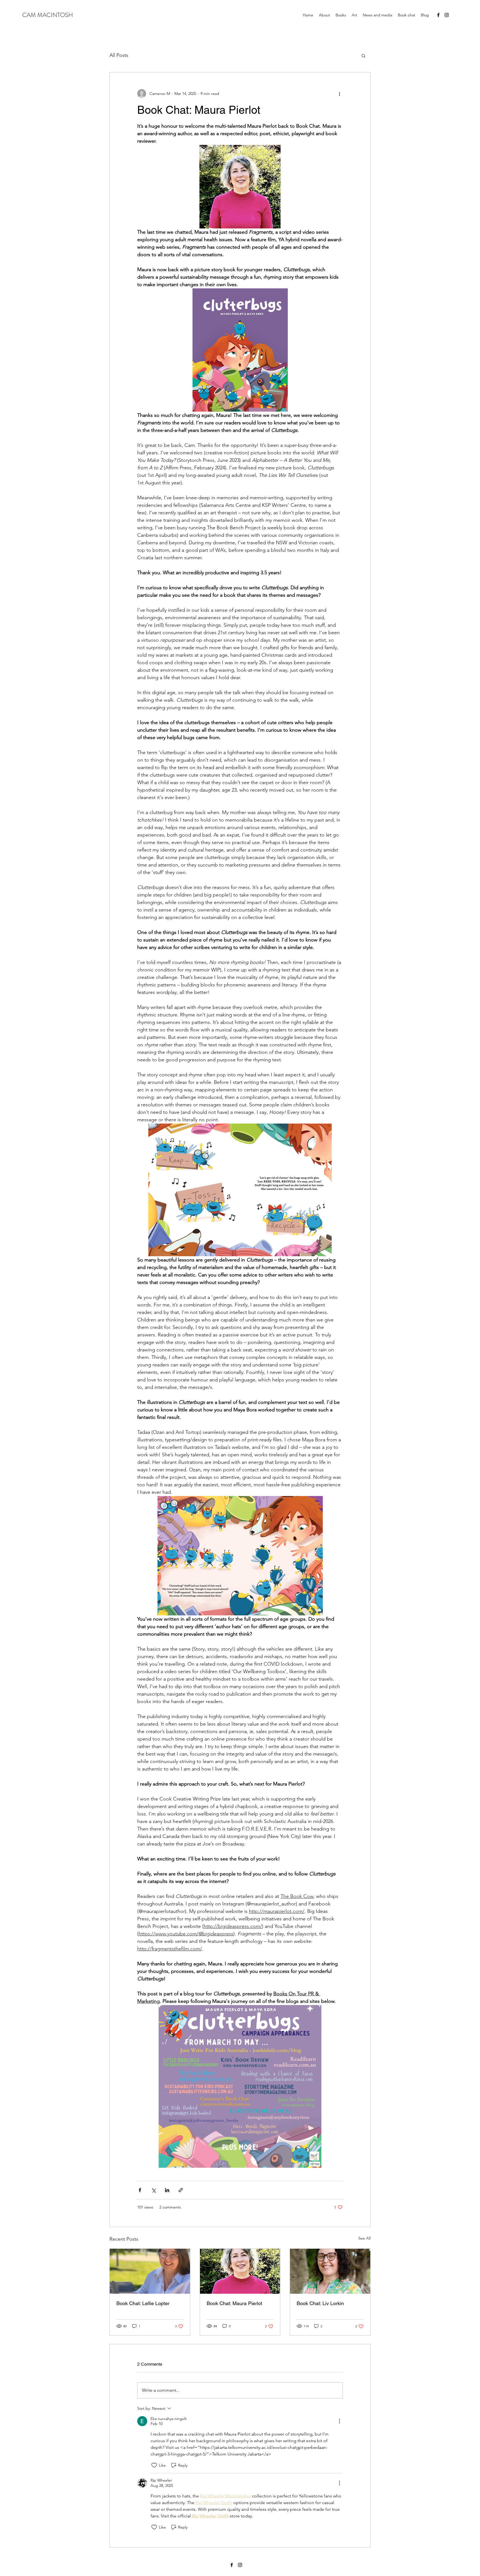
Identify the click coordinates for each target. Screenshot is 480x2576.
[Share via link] (181, 2190)
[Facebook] (438, 15)
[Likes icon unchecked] (154, 2465)
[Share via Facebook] (140, 2190)
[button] (363, 56)
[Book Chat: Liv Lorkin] (330, 2271)
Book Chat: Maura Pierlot (234, 2303)
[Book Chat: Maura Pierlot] (240, 2271)
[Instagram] (447, 15)
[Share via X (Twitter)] (153, 2190)
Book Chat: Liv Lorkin (320, 2303)
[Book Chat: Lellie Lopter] (150, 2271)
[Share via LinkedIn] (167, 2190)
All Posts (119, 55)
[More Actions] (339, 2421)
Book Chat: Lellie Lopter (143, 2303)
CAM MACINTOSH (48, 15)
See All (364, 2238)
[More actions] (339, 94)
